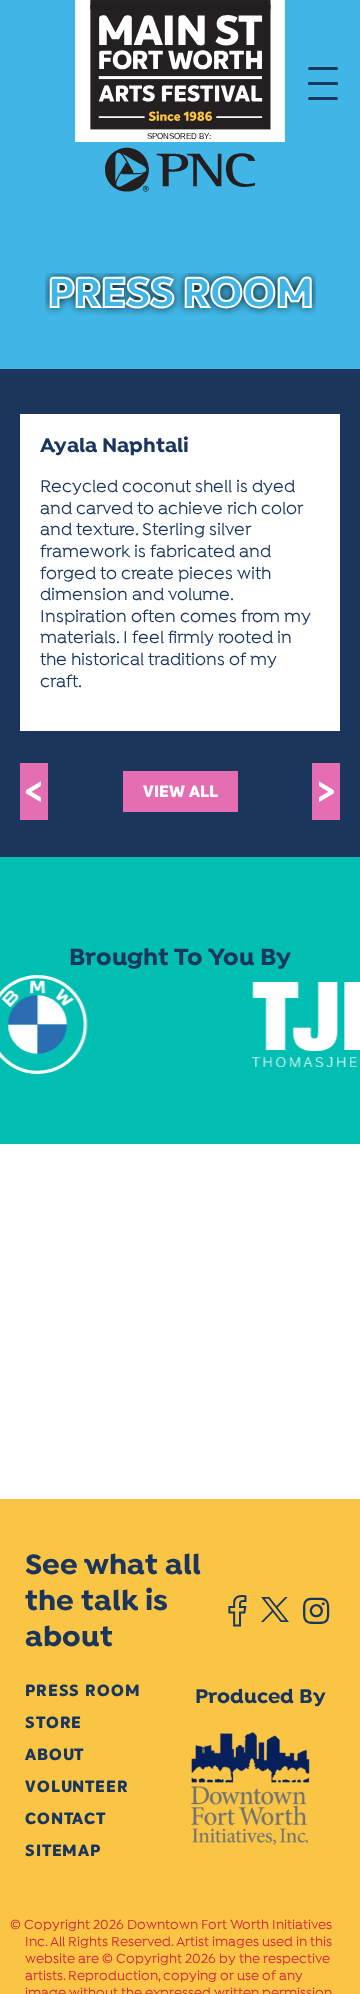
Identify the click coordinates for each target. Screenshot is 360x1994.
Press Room (82, 1690)
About (54, 1754)
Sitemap (63, 1850)
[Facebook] (237, 1611)
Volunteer (77, 1786)
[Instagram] (316, 1611)
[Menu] (323, 82)
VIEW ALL (180, 791)
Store (53, 1722)
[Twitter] (274, 1611)
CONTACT (65, 1818)
